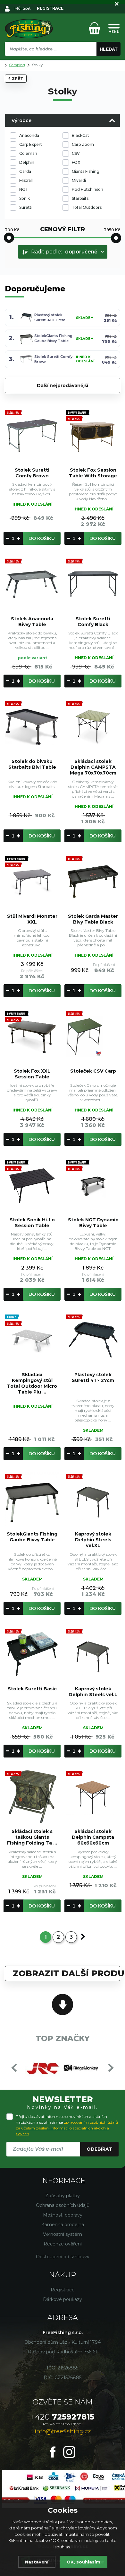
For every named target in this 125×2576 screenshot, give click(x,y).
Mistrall (26, 180)
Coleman (28, 153)
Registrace (63, 2290)
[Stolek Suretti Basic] (32, 1654)
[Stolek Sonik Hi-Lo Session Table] (32, 1185)
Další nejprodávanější (63, 385)
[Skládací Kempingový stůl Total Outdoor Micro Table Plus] (32, 1340)
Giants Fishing (86, 171)
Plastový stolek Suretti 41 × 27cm (93, 1377)
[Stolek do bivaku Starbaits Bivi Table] (32, 727)
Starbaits (80, 198)
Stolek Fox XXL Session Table (32, 1074)
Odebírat (100, 2149)
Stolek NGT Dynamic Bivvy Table (93, 1223)
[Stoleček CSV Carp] (93, 1036)
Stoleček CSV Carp (93, 1071)
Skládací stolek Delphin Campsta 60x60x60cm (93, 1837)
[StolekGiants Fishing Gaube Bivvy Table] (32, 1499)
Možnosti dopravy (63, 2215)
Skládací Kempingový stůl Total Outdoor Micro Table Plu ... (32, 1383)
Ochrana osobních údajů (63, 2205)
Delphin (27, 162)
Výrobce (21, 120)
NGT (24, 189)
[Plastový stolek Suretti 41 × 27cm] (93, 1340)
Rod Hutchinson (88, 189)
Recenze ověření (63, 2244)
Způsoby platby (63, 2196)
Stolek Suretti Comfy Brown (32, 473)
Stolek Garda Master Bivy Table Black (93, 919)
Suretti (26, 207)
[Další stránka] (83, 1937)
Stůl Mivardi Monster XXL (32, 919)
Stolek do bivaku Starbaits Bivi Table (32, 764)
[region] (63, 63)
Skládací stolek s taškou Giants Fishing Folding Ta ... (32, 1837)
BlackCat (80, 135)
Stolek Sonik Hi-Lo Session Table (32, 1223)
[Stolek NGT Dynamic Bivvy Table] (93, 1185)
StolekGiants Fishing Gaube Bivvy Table (32, 1537)
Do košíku (42, 538)
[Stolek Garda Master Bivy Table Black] (93, 881)
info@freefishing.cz (63, 2431)
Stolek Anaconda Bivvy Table (32, 622)
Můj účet (23, 8)
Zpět (17, 79)
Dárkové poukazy (63, 2299)
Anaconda (29, 135)
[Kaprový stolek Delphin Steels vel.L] (93, 1654)
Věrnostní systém (63, 2234)
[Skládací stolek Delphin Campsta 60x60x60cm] (93, 1797)
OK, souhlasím (83, 2562)
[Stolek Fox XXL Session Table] (32, 1036)
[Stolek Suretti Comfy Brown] (32, 435)
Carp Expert (31, 144)
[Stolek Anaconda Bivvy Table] (32, 584)
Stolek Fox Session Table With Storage (93, 473)
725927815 (63, 2417)
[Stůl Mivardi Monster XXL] (32, 881)
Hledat (109, 49)
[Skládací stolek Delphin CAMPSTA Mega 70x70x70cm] (93, 727)
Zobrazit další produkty (67, 1973)
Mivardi (79, 180)
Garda (25, 171)
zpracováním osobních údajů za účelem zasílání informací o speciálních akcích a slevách (67, 2128)
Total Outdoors (87, 207)
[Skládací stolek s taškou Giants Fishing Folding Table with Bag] (32, 1797)
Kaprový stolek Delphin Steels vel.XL (93, 1540)
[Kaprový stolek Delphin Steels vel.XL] (93, 1499)
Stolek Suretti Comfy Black (93, 622)
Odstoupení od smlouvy (63, 2257)
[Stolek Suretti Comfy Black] (93, 584)
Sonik (25, 198)
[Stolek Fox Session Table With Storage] (93, 435)
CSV (76, 153)
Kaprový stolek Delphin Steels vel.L (93, 1692)
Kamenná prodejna (63, 2225)
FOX (76, 162)
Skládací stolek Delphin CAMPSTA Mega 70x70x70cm (93, 767)
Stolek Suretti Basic (32, 1689)
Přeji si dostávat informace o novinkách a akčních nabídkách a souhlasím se (67, 2125)
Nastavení (37, 2562)
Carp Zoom (83, 144)
